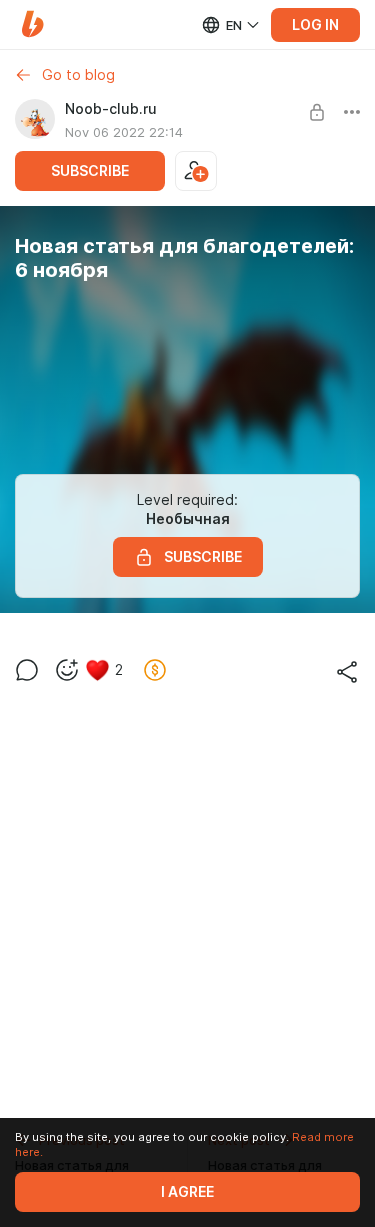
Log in (315, 25)
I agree (187, 1192)
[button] (32, 24)
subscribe (90, 171)
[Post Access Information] (317, 112)
